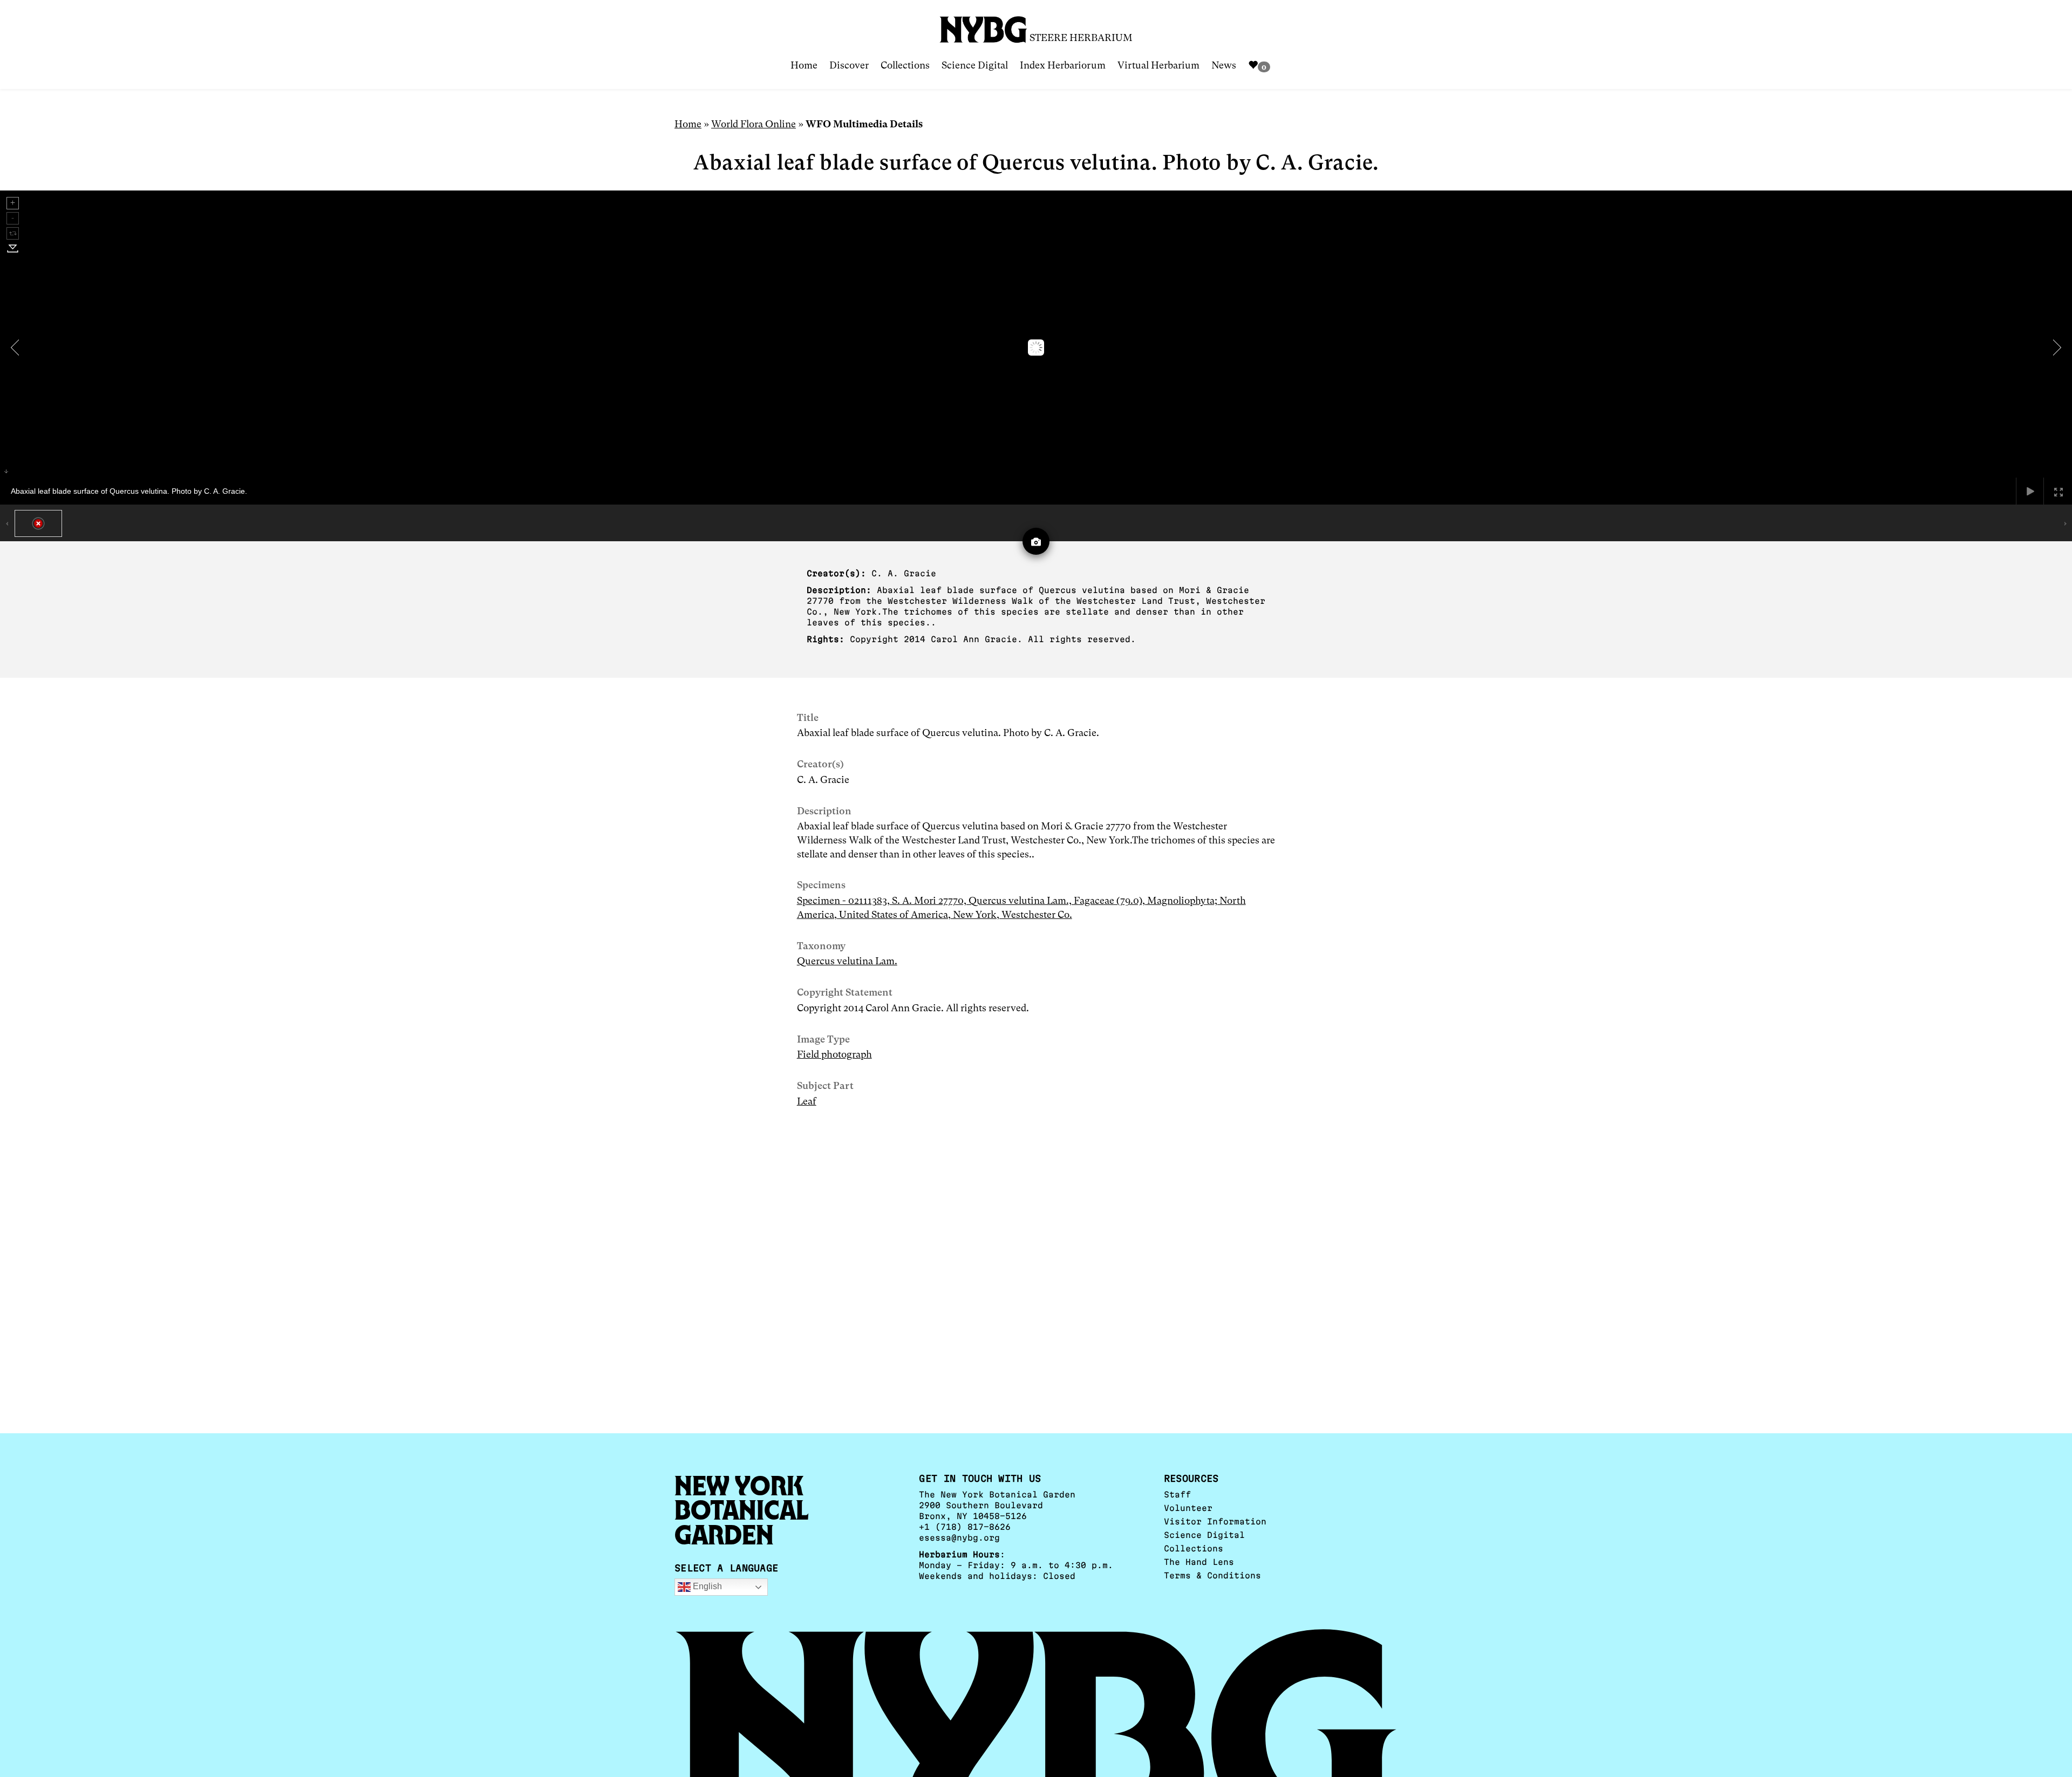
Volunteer (1188, 1508)
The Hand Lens (1199, 1562)
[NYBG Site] (984, 26)
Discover (849, 65)
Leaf (807, 1101)
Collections (905, 65)
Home (804, 65)
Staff (1177, 1495)
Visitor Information (1215, 1521)
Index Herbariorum (1063, 65)
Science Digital (975, 65)
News (1224, 65)
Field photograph (834, 1054)
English (706, 1587)
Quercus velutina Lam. (847, 961)
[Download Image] (13, 248)
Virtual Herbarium (1158, 65)
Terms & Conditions (1212, 1575)
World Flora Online (754, 124)
